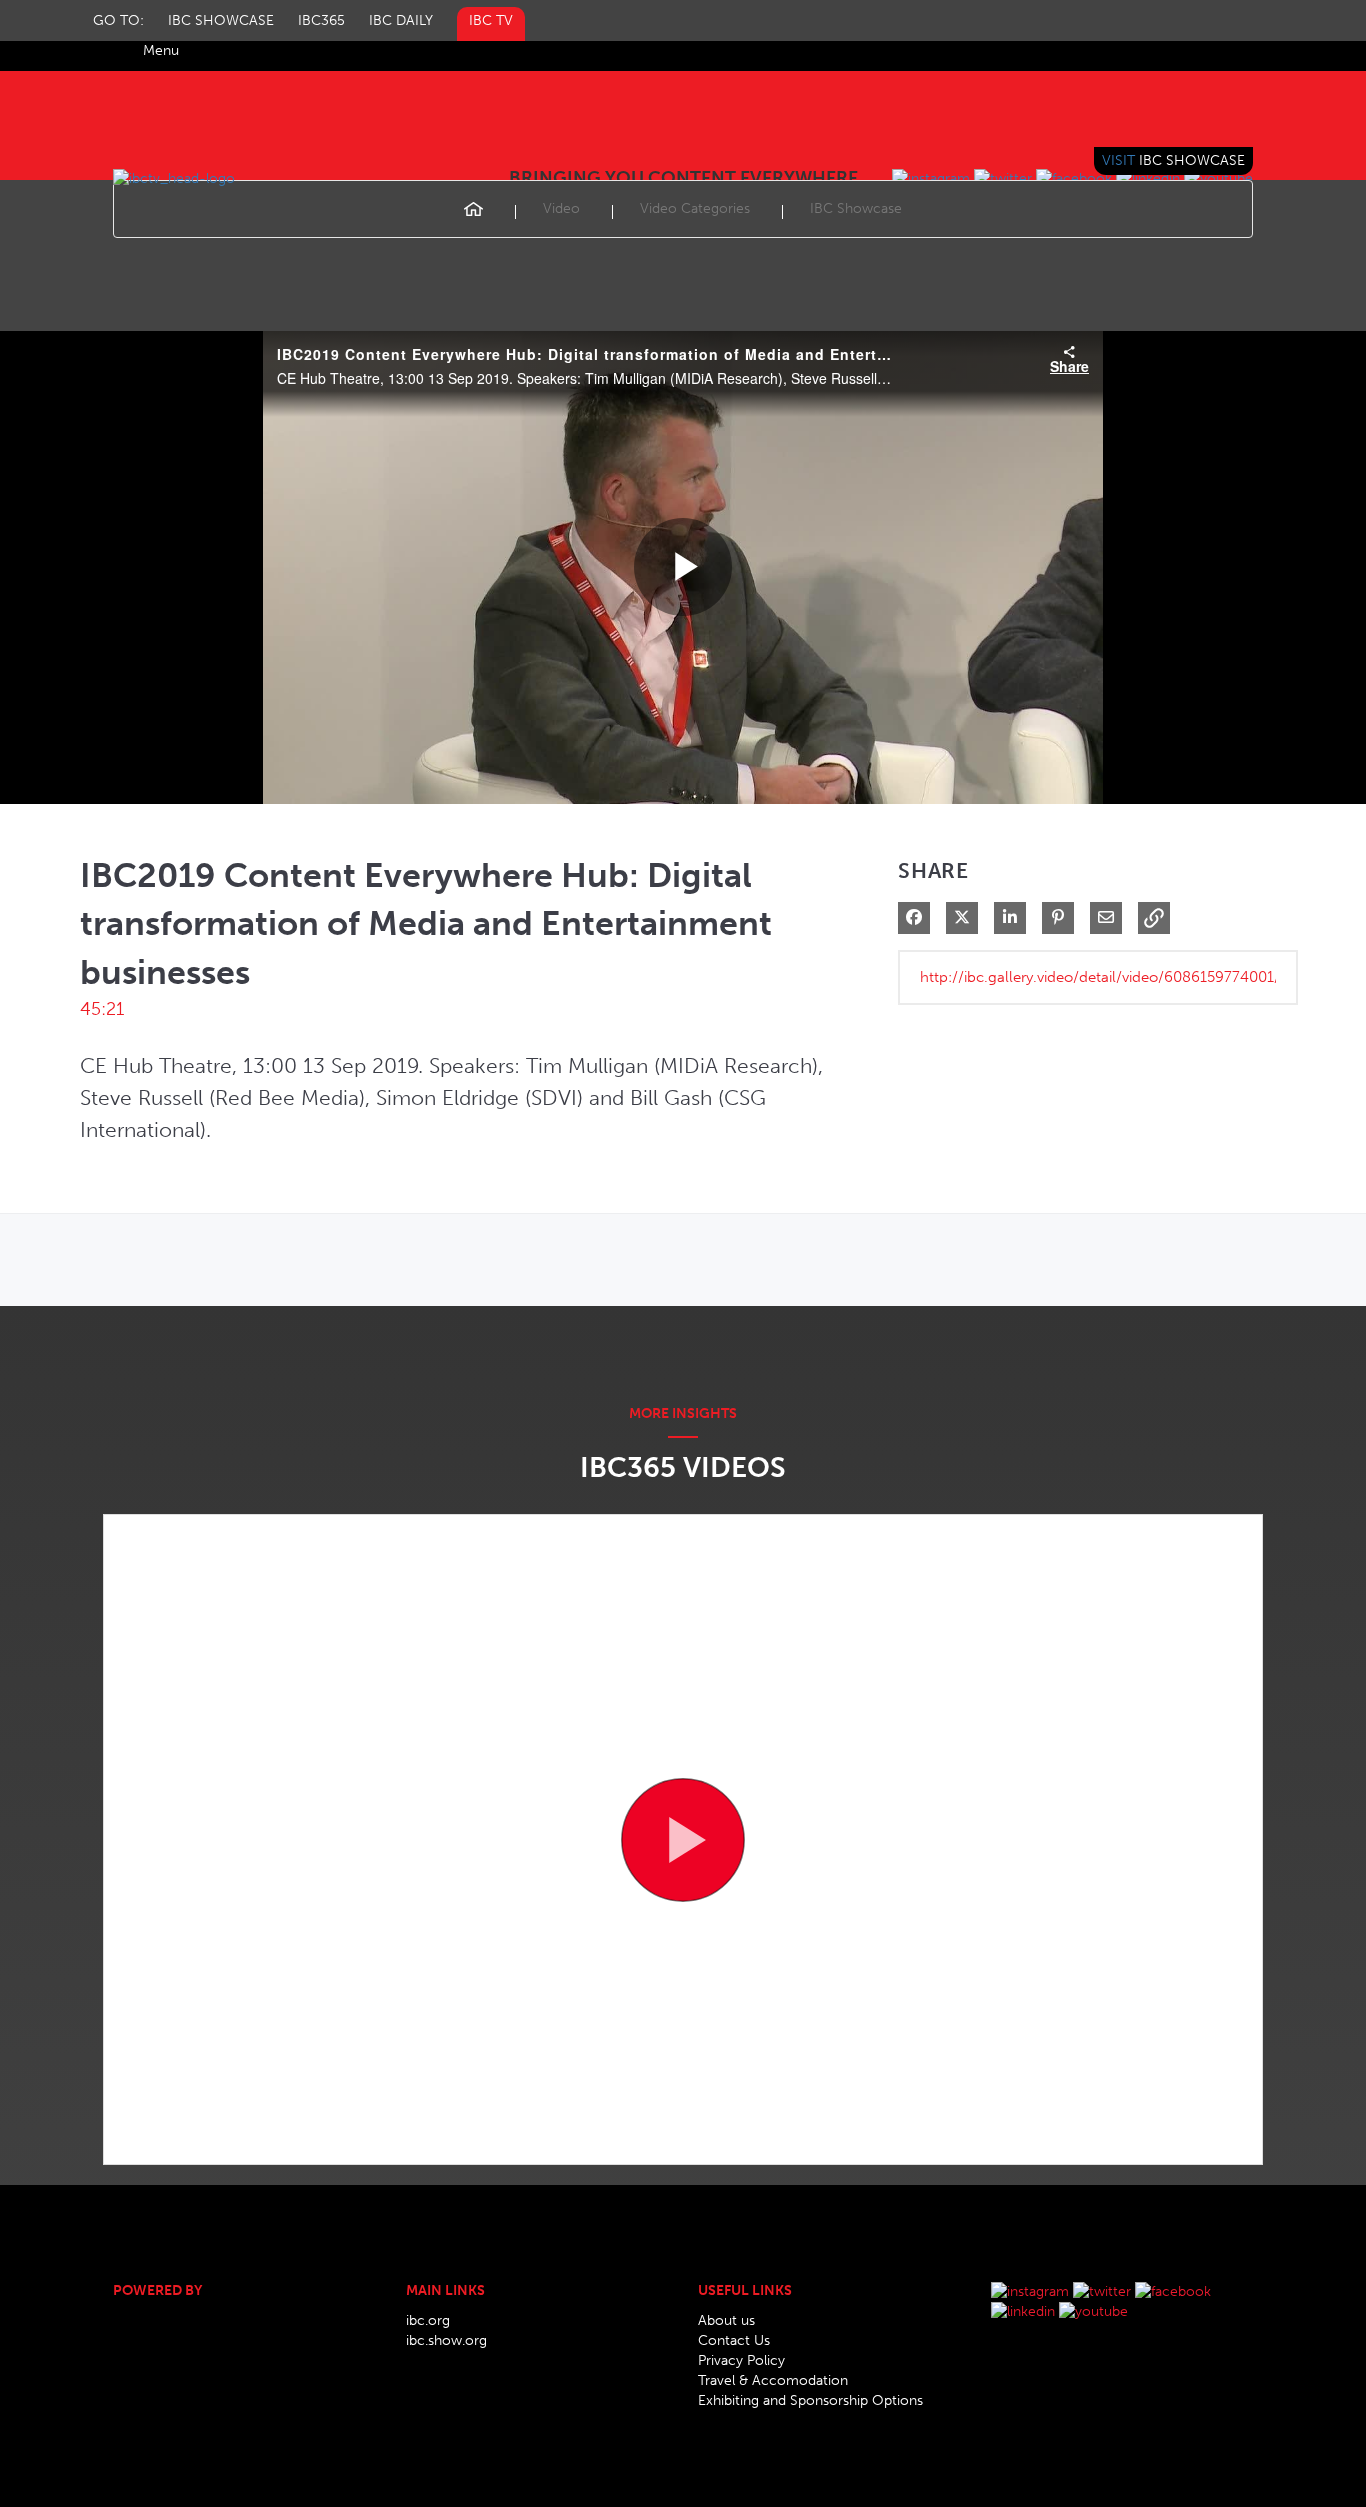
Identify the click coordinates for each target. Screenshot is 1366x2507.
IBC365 (321, 20)
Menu (161, 50)
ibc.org (428, 2320)
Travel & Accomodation (773, 2380)
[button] (1154, 918)
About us (726, 2320)
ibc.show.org (446, 2340)
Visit (1173, 160)
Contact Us (734, 2340)
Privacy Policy (741, 2360)
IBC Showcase (221, 20)
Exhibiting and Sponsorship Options (810, 2400)
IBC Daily (401, 20)
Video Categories (695, 208)
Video (561, 208)
